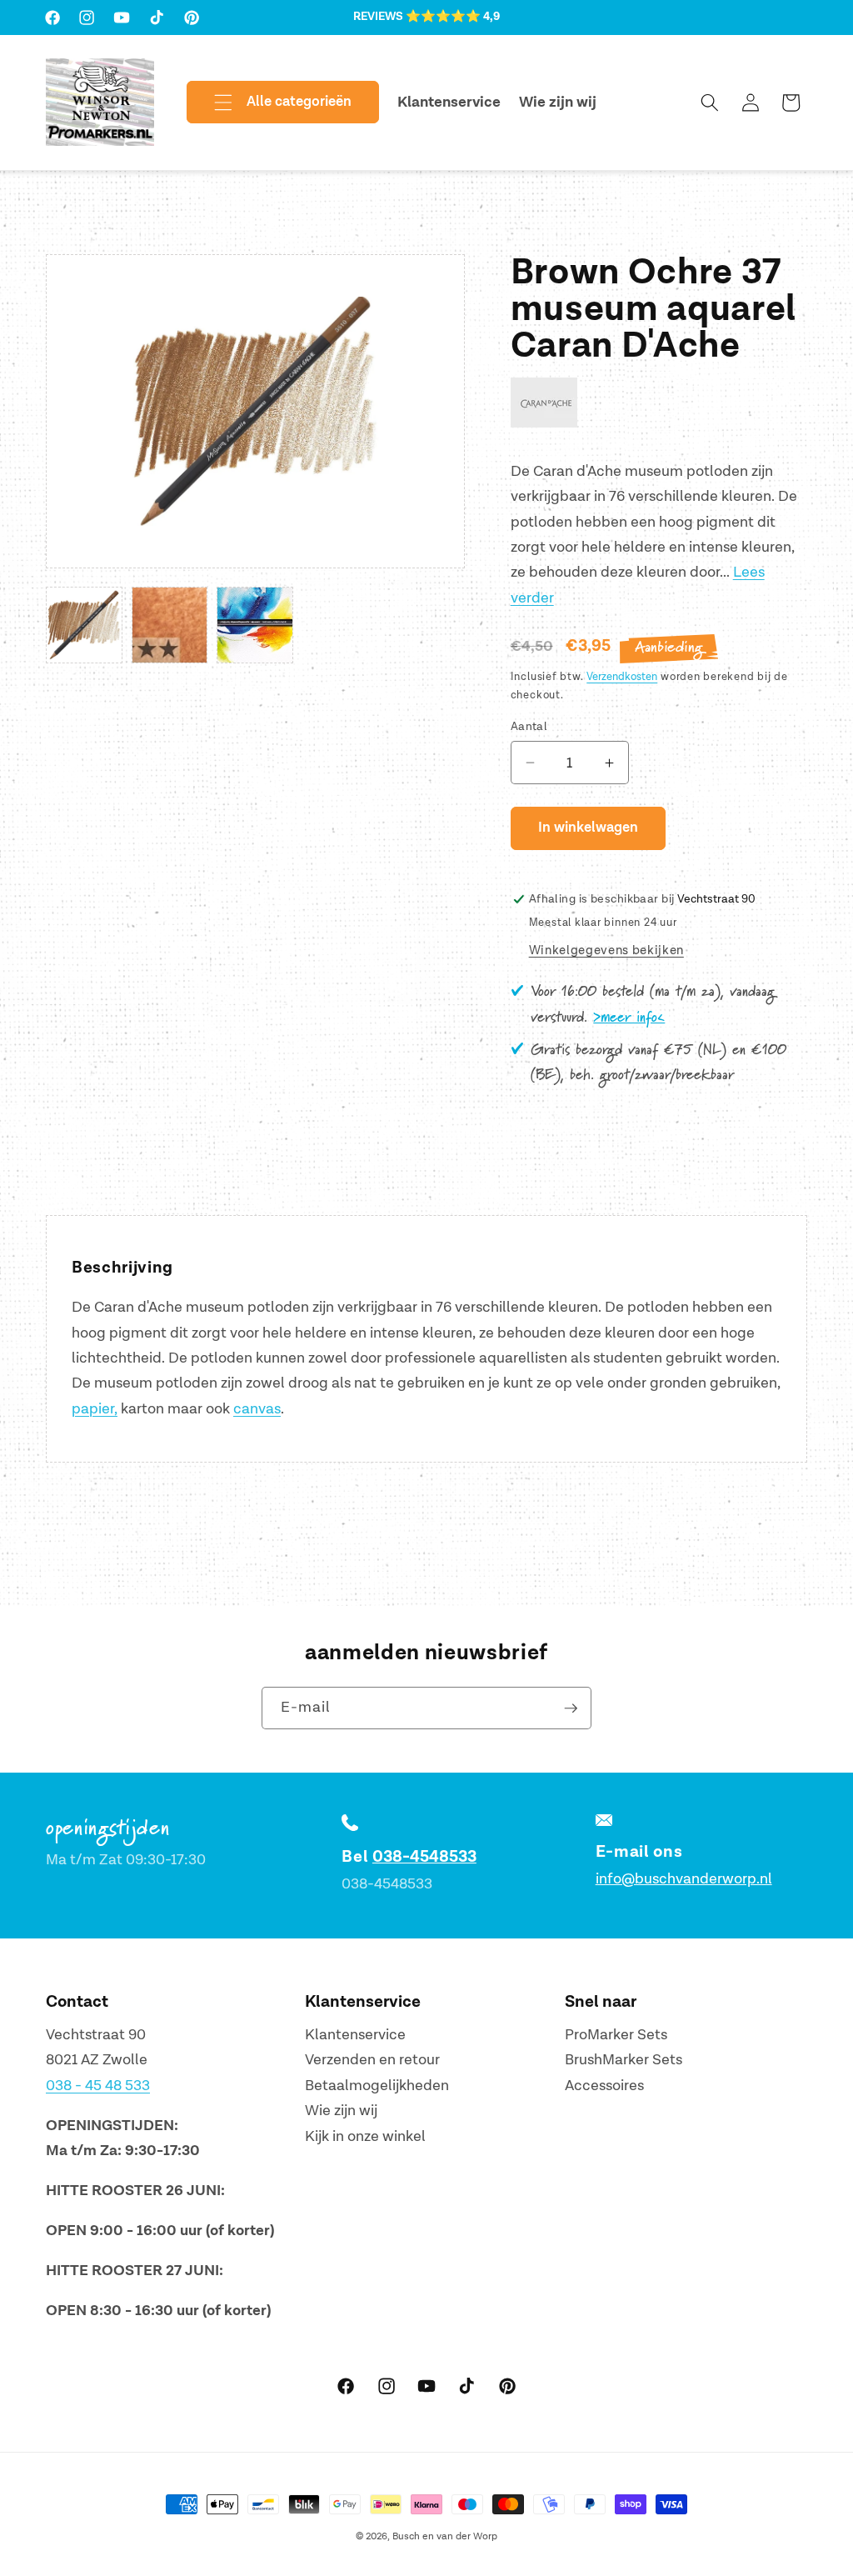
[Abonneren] (571, 1708)
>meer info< (629, 1018)
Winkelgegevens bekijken (606, 950)
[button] (269, 103)
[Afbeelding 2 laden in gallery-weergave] (170, 625)
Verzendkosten (622, 677)
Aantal (529, 726)
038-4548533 (424, 1857)
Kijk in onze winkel (365, 2136)
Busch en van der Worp (445, 2536)
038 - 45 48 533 (98, 2086)
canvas (257, 1409)
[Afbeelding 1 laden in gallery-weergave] (84, 625)
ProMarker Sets (616, 2035)
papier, (95, 1409)
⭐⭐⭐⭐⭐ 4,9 (453, 17)
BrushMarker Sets (624, 2060)
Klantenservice (355, 2035)
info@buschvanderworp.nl (684, 1879)
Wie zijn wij (341, 2111)
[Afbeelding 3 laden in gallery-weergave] (255, 625)
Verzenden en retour (372, 2060)
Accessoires (604, 2086)
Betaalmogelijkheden (377, 2086)
